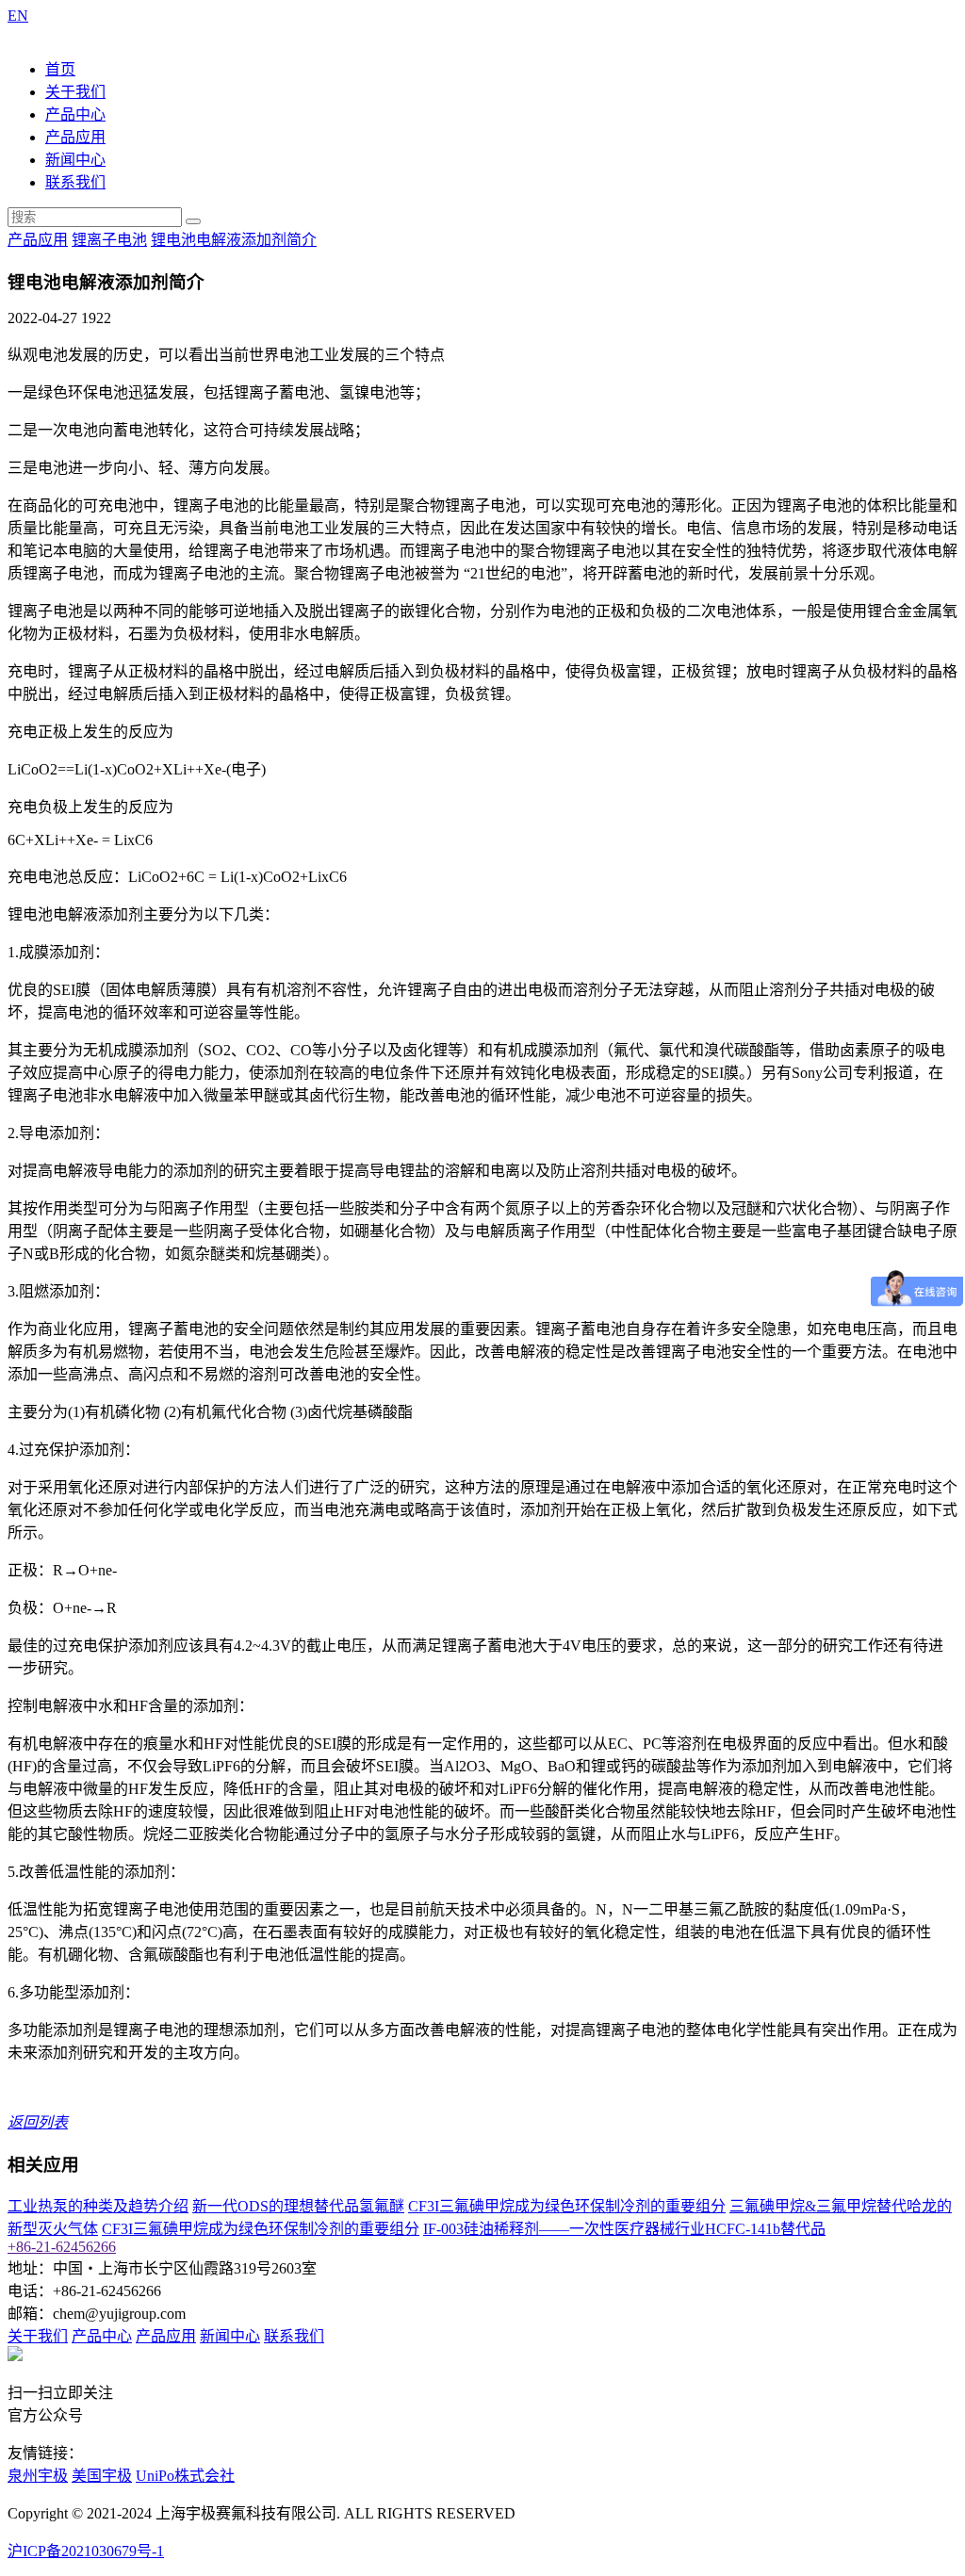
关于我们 (75, 92)
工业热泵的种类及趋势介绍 (98, 2206)
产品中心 (75, 114)
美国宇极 (102, 2476)
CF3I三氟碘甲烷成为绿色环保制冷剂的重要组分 (567, 2206)
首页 (60, 69)
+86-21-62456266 (62, 2247)
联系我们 (75, 182)
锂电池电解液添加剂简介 (234, 240)
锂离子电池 (109, 240)
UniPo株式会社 (185, 2476)
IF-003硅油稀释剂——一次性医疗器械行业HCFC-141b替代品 (624, 2229)
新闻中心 (75, 160)
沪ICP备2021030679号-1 (86, 2551)
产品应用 (75, 137)
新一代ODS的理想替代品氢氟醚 (298, 2206)
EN (18, 16)
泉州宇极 (38, 2476)
